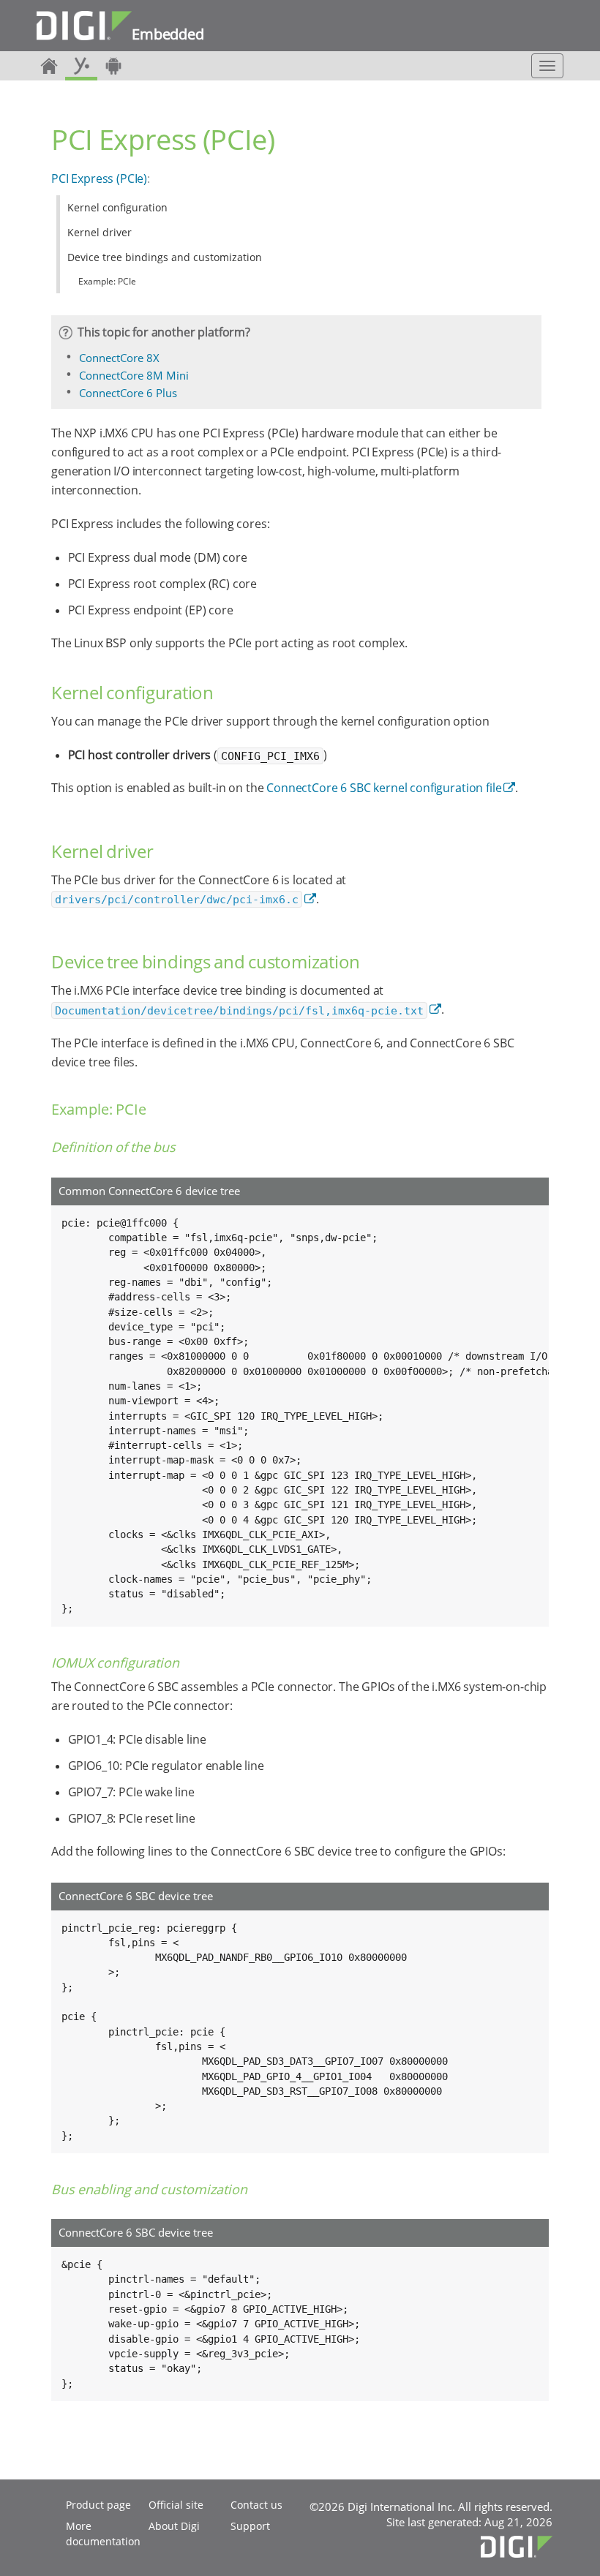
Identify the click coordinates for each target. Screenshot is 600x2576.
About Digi (174, 2526)
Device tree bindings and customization (165, 257)
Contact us (256, 2505)
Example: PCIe (107, 281)
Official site (176, 2505)
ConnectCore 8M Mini (134, 375)
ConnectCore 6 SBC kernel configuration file (384, 788)
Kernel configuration (117, 207)
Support (250, 2526)
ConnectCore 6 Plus (128, 393)
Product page (98, 2505)
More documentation (103, 2534)
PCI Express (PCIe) (99, 178)
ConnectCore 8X (119, 358)
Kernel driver (100, 232)
